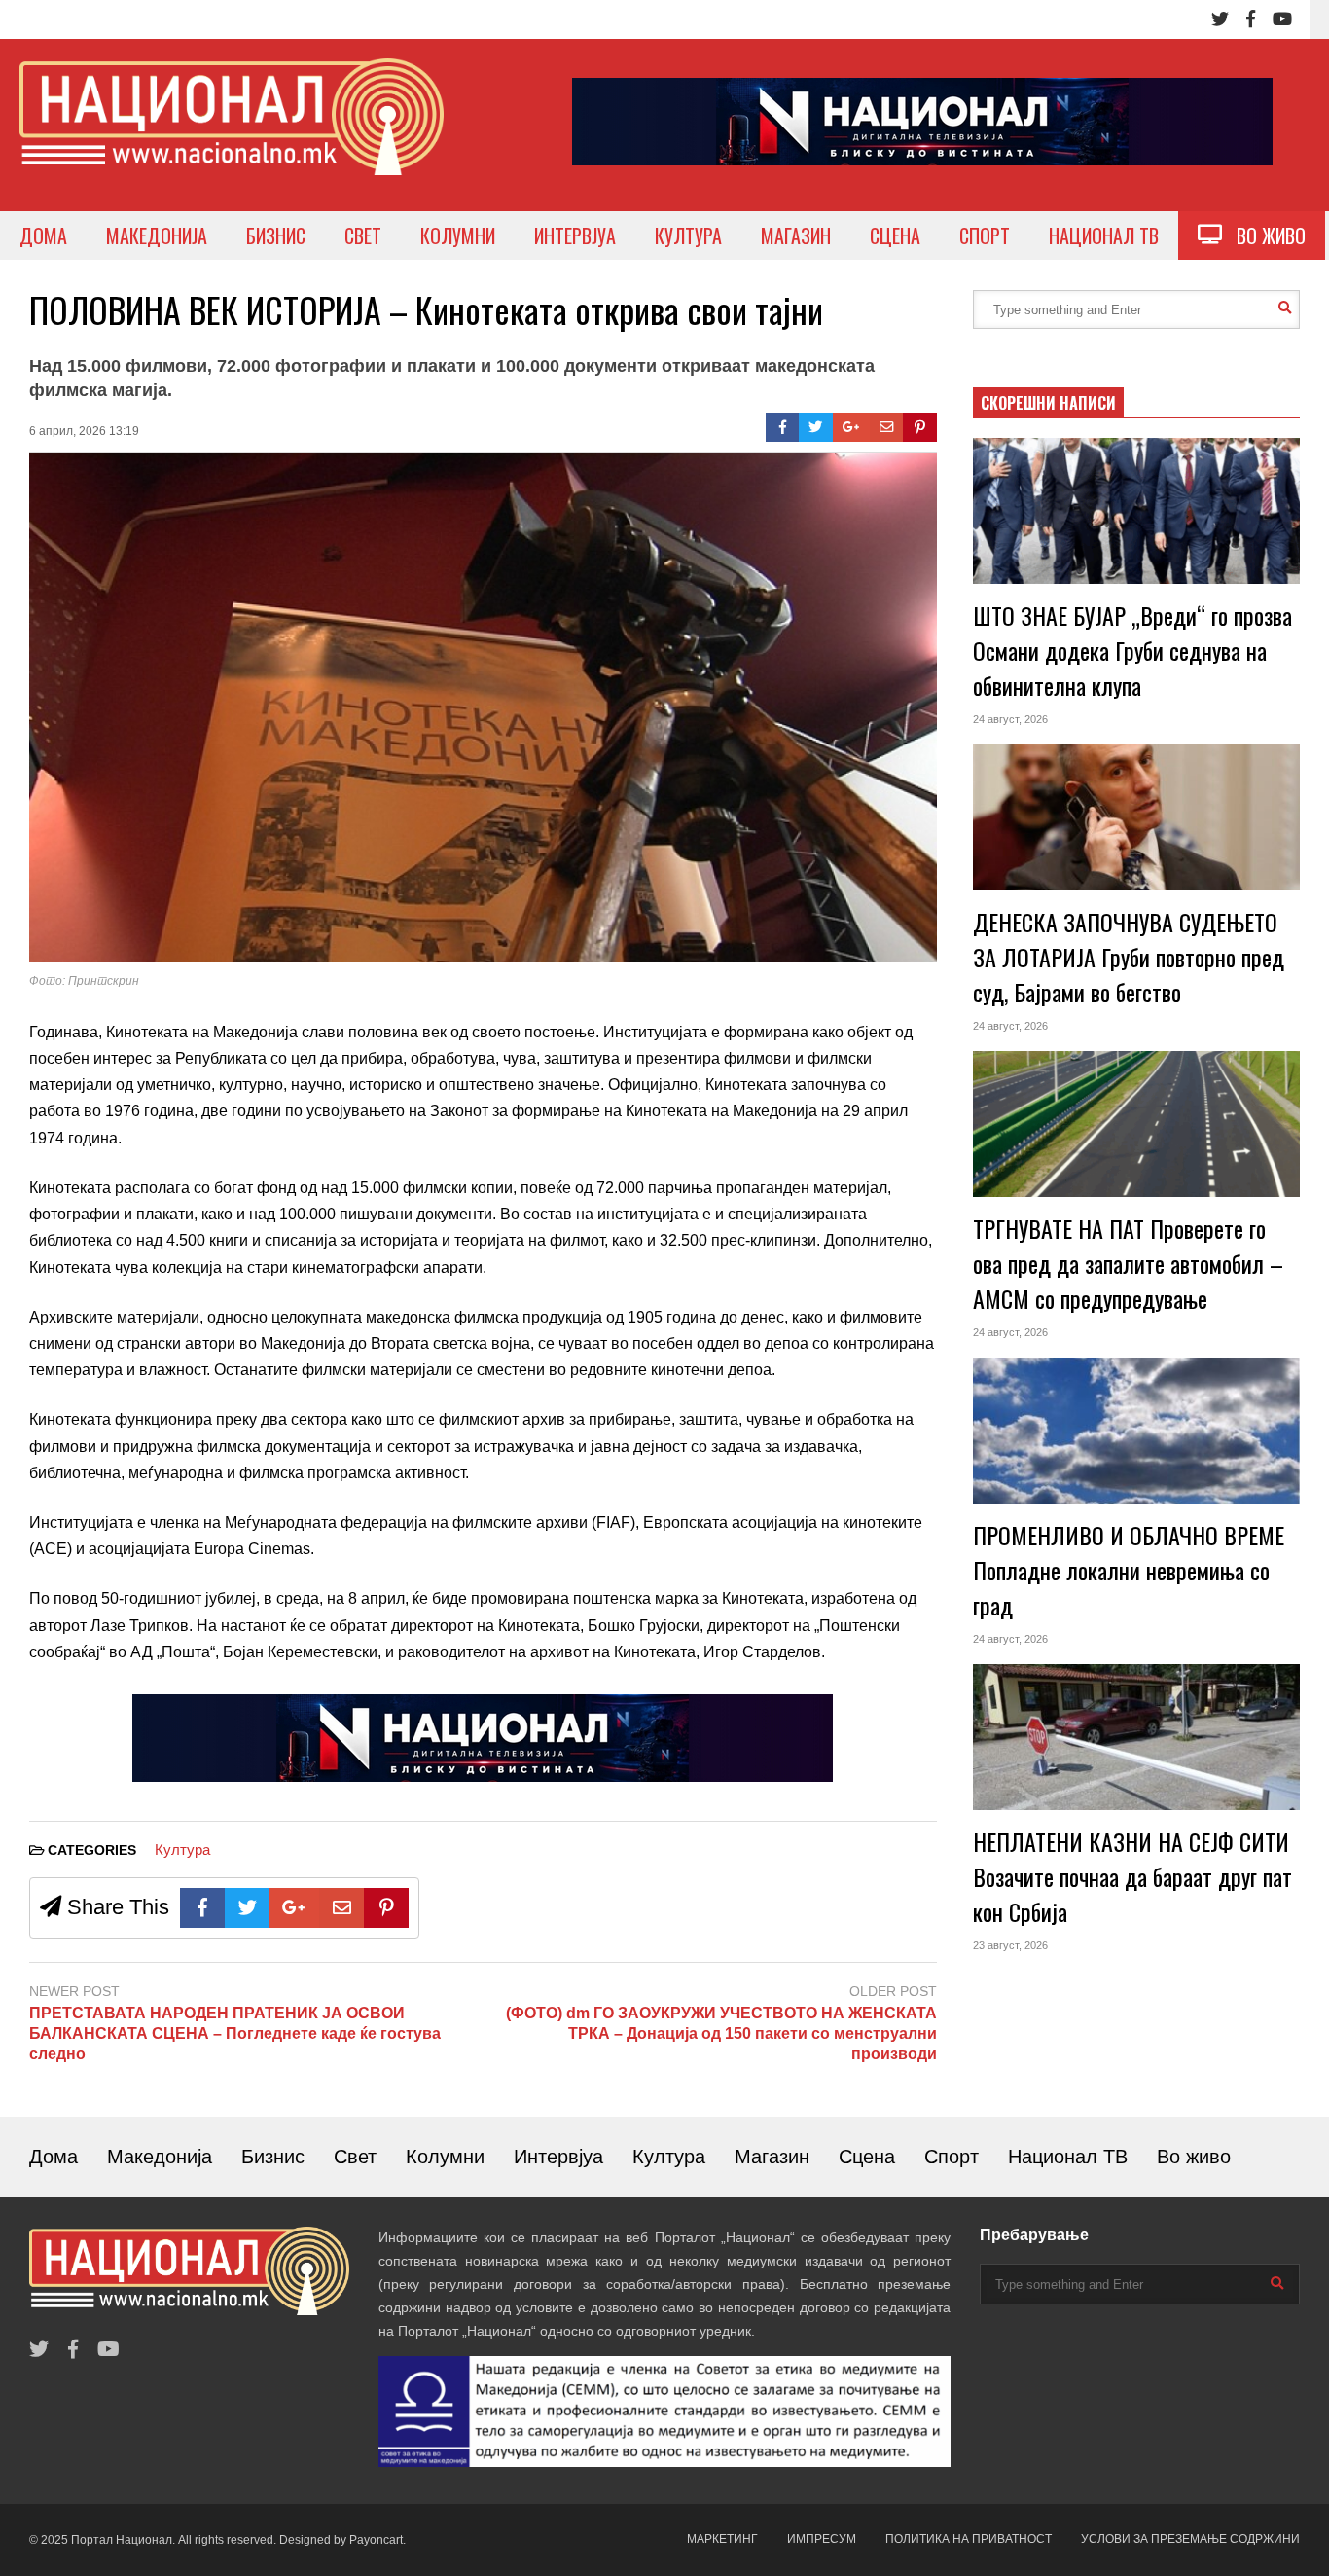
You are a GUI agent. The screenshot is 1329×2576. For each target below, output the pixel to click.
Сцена (867, 2157)
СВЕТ (363, 236)
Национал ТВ (1068, 2157)
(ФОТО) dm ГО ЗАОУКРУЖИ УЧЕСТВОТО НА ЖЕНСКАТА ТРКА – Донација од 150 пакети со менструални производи (721, 2033)
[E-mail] (887, 427)
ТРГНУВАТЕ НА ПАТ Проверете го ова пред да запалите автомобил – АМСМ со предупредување (1128, 1263)
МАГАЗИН (796, 236)
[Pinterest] (920, 427)
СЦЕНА (895, 236)
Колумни (445, 2157)
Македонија (160, 2157)
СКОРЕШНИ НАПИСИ (1048, 403)
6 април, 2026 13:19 (84, 431)
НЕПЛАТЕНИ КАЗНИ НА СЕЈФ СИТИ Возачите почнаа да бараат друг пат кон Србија (1132, 1876)
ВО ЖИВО (1264, 236)
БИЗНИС (276, 236)
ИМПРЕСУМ (822, 2539)
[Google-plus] (851, 427)
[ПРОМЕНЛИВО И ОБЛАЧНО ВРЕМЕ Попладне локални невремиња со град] (1136, 1431)
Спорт (952, 2157)
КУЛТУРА (688, 236)
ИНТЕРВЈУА (575, 236)
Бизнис (273, 2157)
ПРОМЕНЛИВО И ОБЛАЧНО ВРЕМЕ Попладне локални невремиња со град (1129, 1570)
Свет (355, 2157)
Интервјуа (558, 2157)
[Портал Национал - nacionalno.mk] (232, 135)
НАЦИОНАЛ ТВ (1104, 236)
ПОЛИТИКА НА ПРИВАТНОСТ (969, 2539)
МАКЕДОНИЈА (157, 236)
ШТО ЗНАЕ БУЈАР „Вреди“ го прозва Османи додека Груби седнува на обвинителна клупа (1132, 650)
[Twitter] (1220, 19)
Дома (54, 2157)
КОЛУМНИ (458, 236)
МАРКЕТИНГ (722, 2539)
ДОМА (43, 236)
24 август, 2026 (1010, 719)
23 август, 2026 (1010, 1945)
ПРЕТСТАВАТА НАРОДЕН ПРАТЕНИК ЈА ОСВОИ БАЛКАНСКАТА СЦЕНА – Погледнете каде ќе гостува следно (235, 2033)
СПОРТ (985, 236)
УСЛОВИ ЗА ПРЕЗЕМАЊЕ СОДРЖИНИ (1190, 2539)
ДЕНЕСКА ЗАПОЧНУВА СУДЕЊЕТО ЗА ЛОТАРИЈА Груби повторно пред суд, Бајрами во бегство (1129, 957)
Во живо (1194, 2157)
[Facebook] (1251, 19)
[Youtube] (1282, 19)
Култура (182, 1850)
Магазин (772, 2157)
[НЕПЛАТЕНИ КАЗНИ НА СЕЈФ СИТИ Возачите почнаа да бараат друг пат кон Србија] (1136, 1737)
